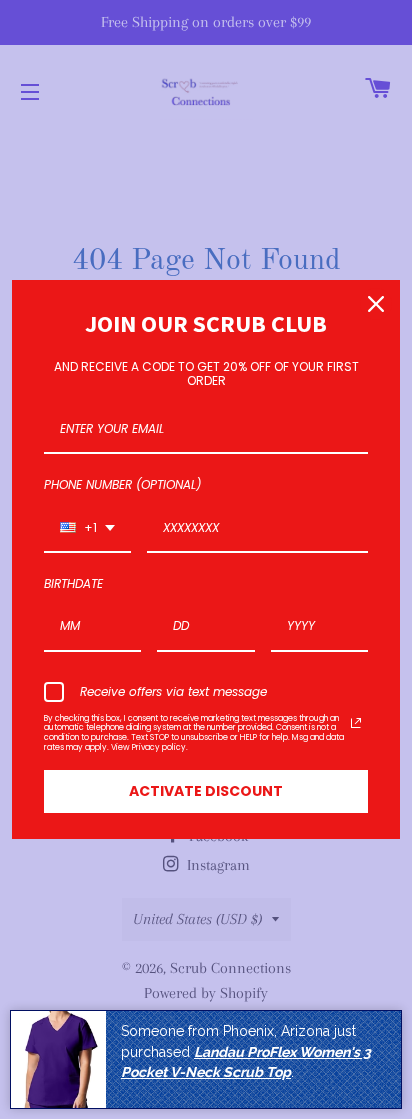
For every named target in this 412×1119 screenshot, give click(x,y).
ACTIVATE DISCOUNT (206, 791)
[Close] (376, 304)
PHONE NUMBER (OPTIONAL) (122, 484)
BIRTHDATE (73, 583)
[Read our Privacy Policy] (356, 723)
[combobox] (87, 529)
